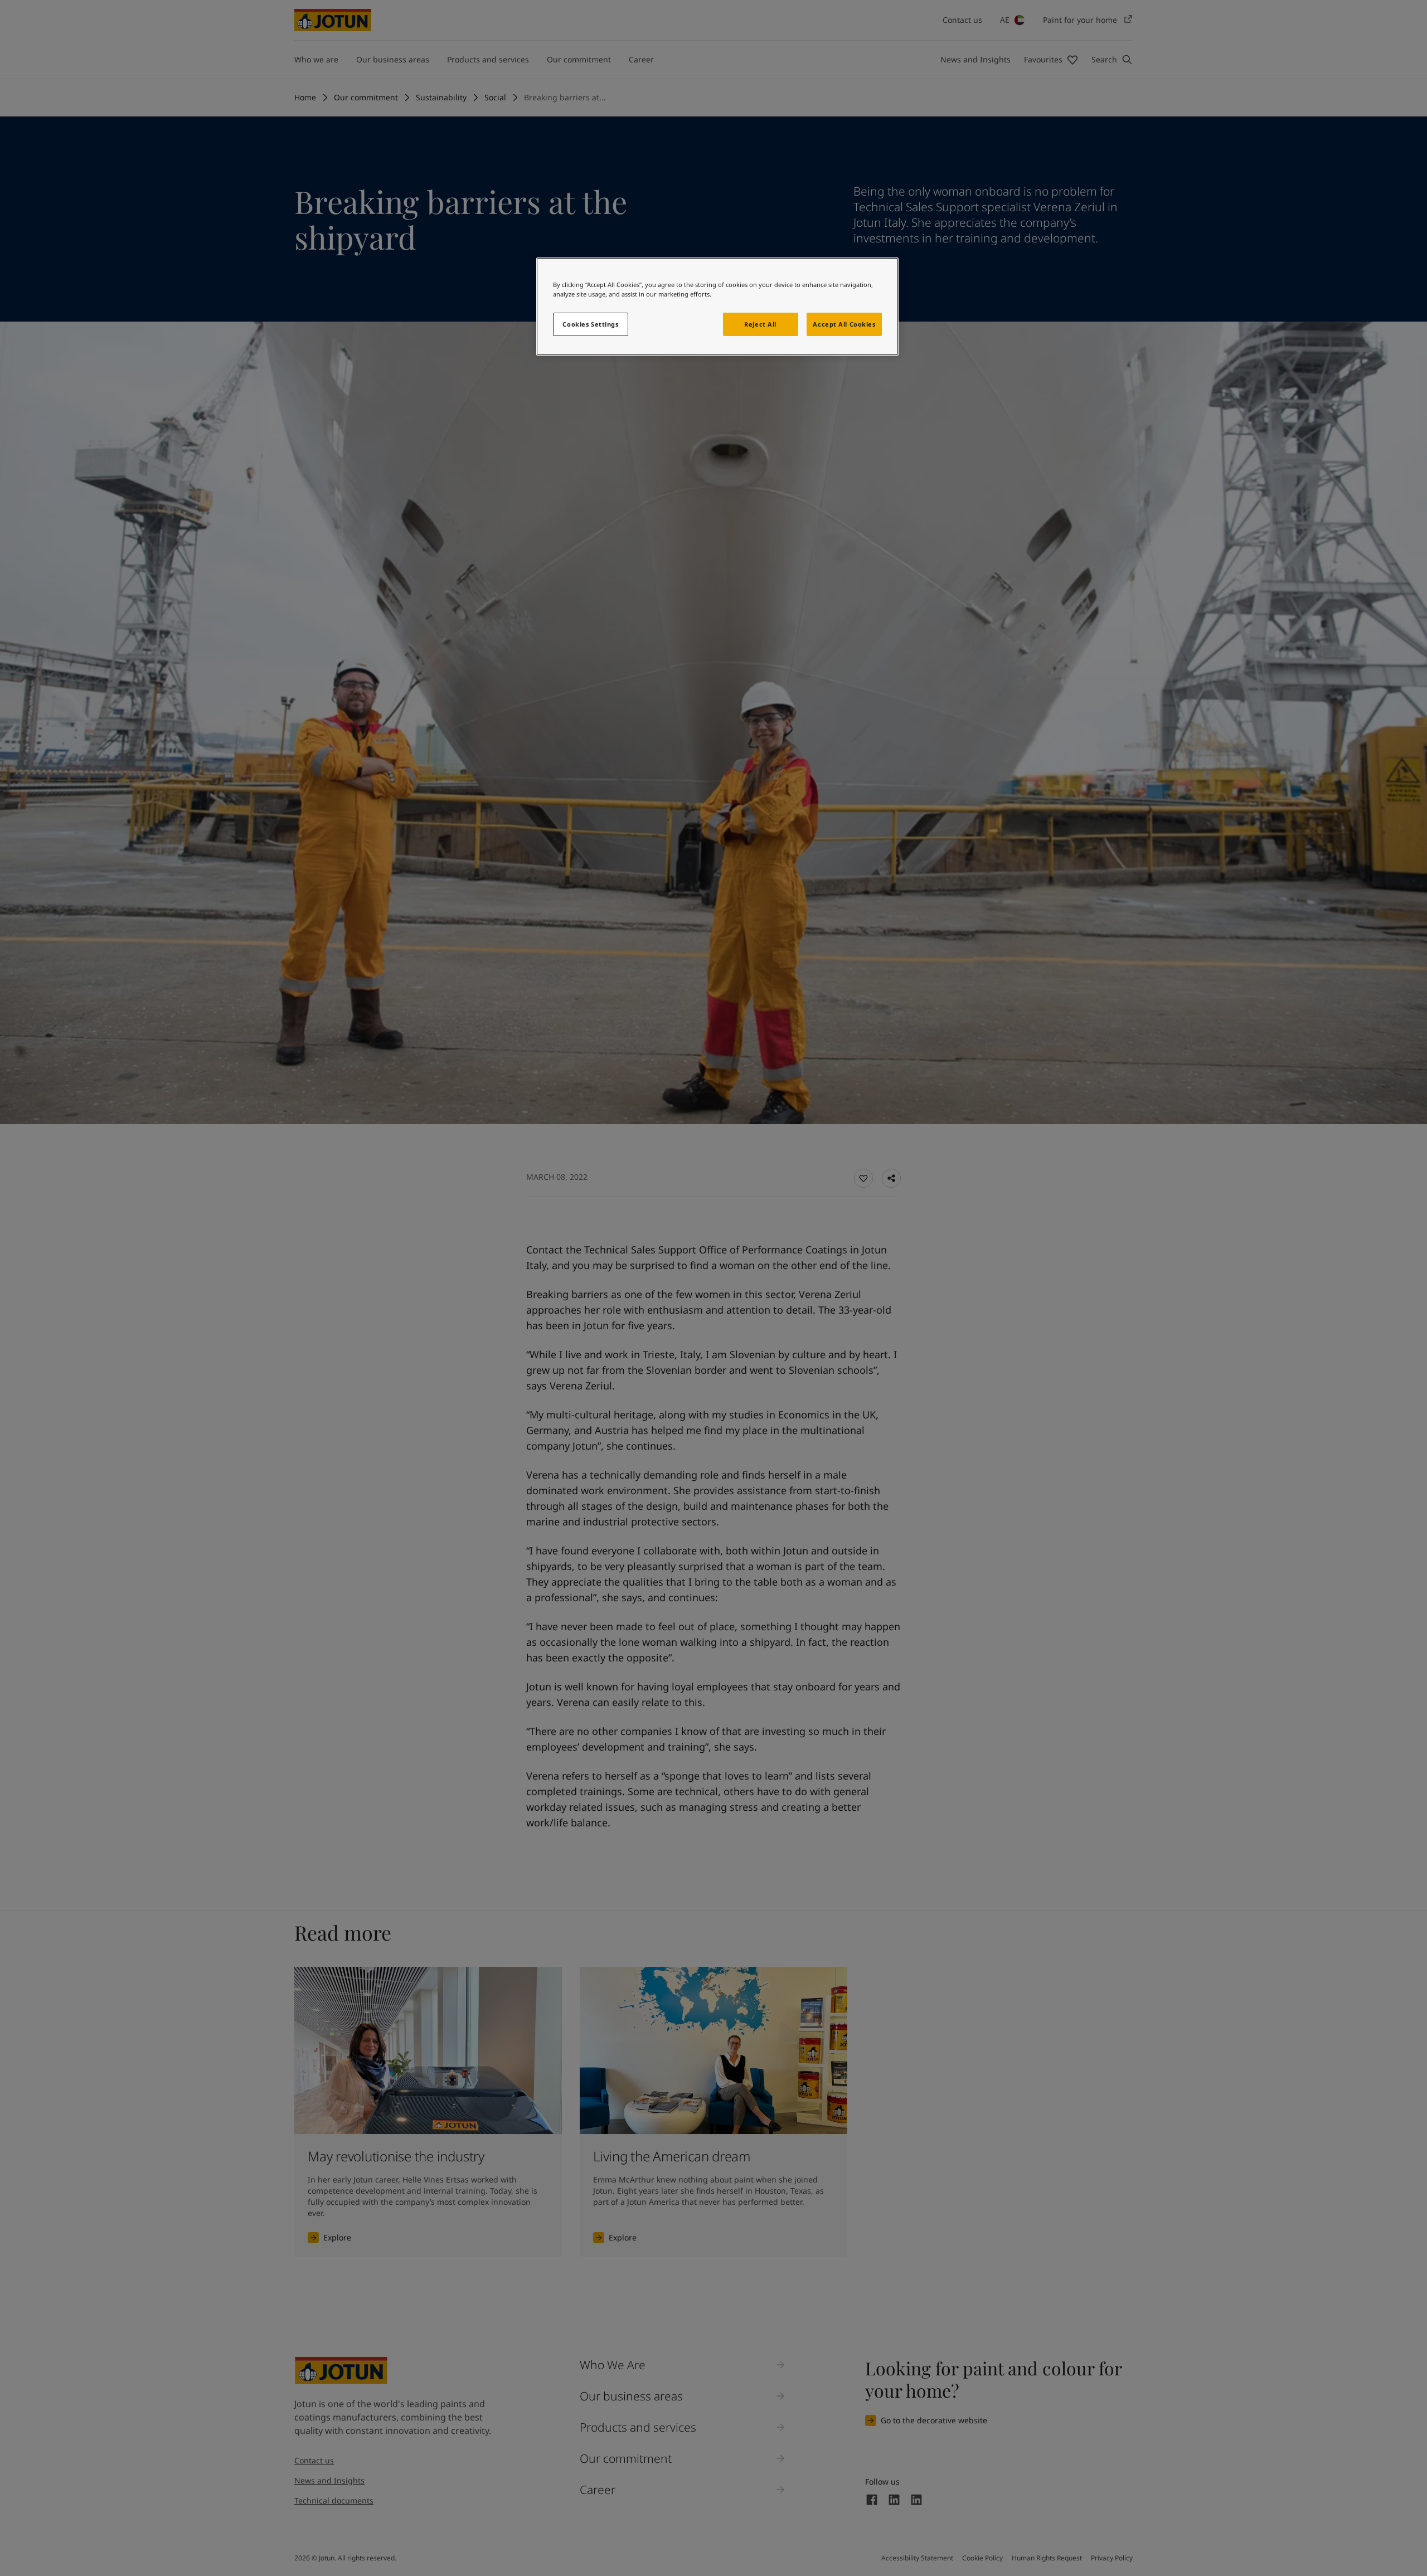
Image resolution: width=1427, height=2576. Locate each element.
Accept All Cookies (844, 324)
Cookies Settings (590, 324)
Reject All (760, 324)
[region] (717, 307)
